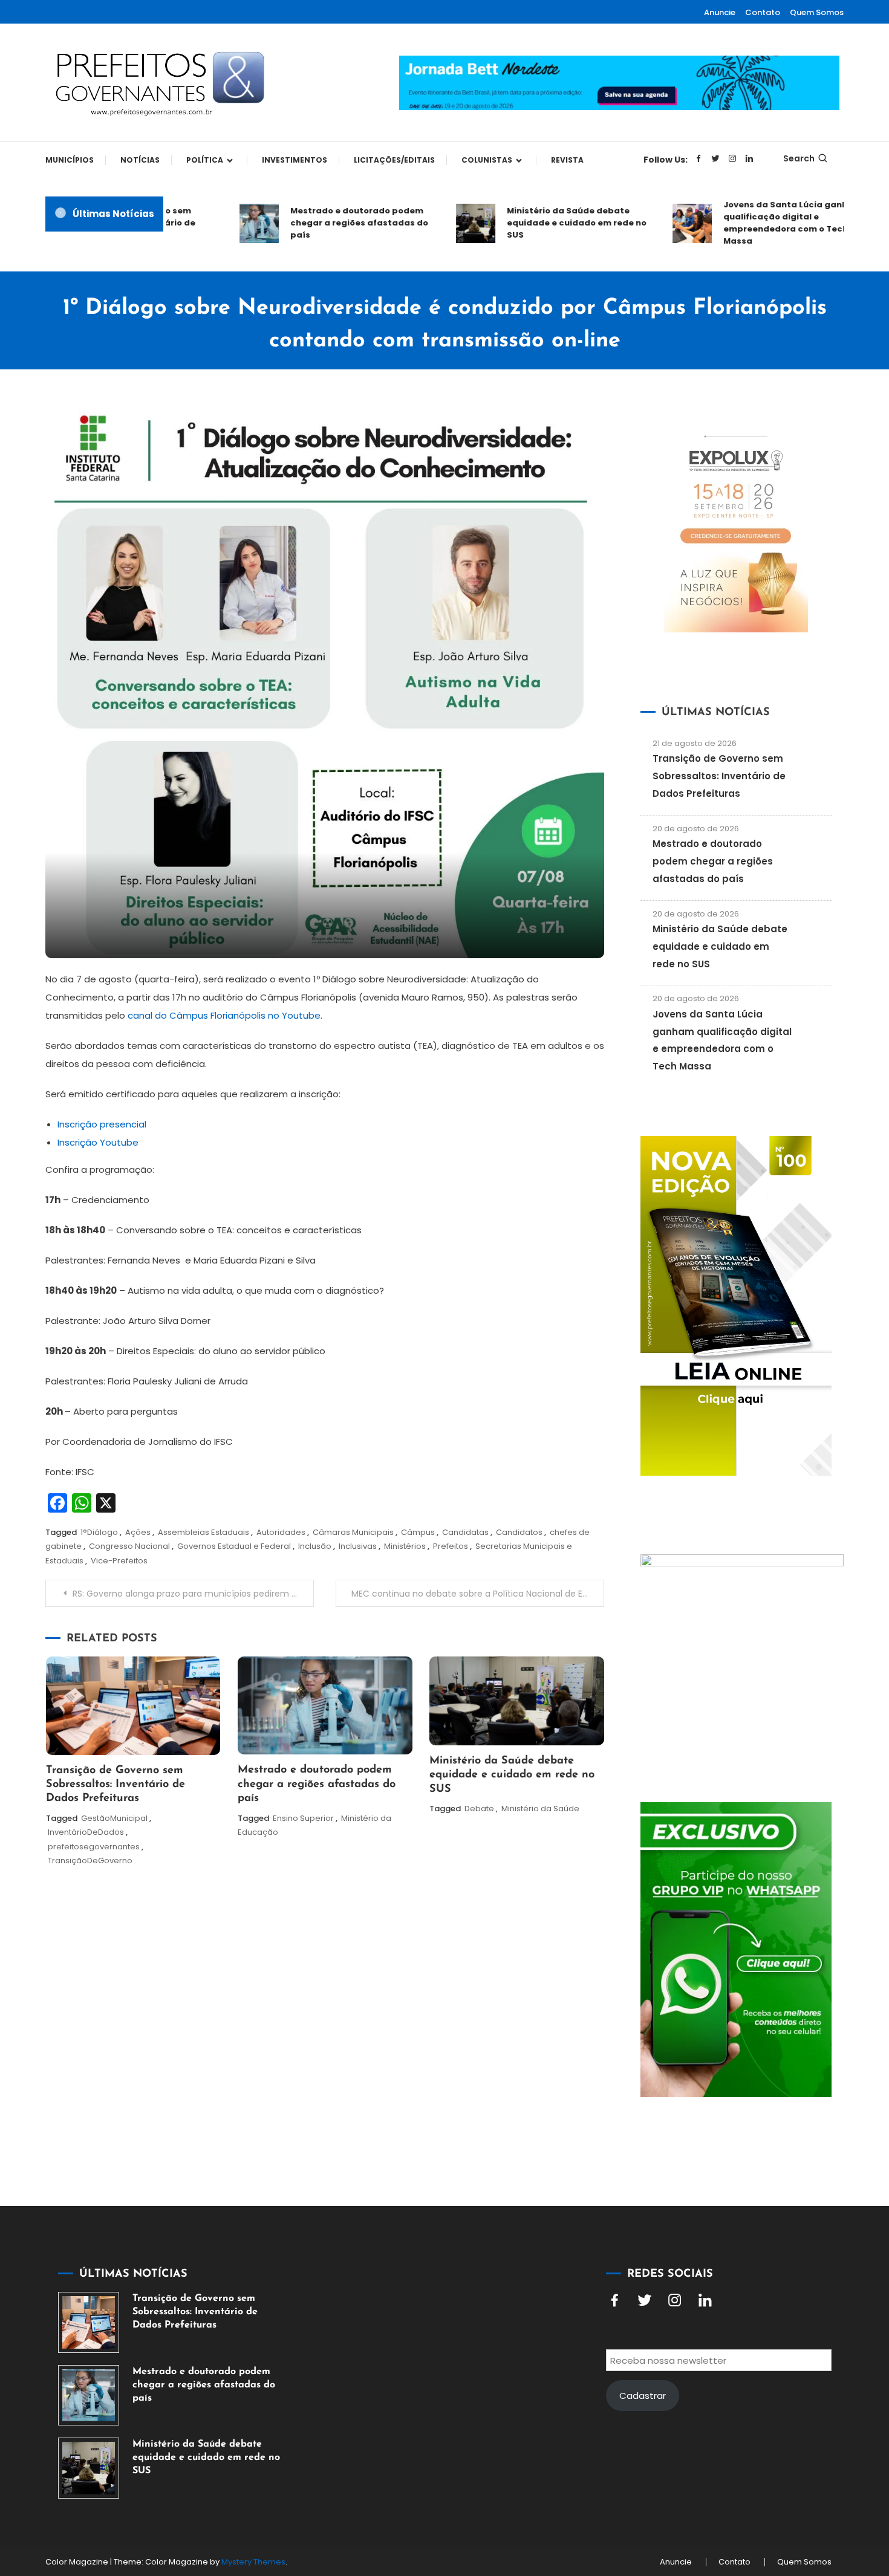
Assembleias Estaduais (204, 1532)
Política (205, 160)
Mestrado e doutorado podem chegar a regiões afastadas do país (328, 223)
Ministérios (405, 1546)
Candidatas (465, 1532)
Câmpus (418, 1532)
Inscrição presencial (102, 1124)
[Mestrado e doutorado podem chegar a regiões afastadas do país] (89, 2396)
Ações (138, 1532)
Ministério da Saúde (540, 1809)
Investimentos (295, 160)
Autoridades (281, 1532)
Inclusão (315, 1546)
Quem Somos (817, 12)
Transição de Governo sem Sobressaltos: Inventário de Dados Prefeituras (116, 1785)
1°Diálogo (99, 1532)
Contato (763, 12)
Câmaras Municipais (353, 1532)
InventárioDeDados (86, 1832)
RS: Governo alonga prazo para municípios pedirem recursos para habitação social (193, 1594)
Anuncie (720, 12)
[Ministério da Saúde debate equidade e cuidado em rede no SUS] (89, 2468)
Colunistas (487, 160)
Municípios (70, 160)
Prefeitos (451, 1546)
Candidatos (519, 1532)
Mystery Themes (253, 2562)
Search (799, 158)
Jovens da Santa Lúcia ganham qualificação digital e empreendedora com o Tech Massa (762, 223)
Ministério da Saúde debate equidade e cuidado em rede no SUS (546, 223)
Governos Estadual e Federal (234, 1546)
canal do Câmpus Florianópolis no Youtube (223, 1015)
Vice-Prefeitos (119, 1561)
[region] (732, 2474)
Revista (567, 160)
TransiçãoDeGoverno (90, 1861)
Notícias (140, 160)
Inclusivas (358, 1546)
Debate (479, 1809)
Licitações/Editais (394, 160)
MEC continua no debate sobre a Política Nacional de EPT (472, 1594)
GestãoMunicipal (114, 1818)
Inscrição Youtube (98, 1142)
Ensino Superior (303, 1818)
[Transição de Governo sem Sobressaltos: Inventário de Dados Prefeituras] (89, 2322)
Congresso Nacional (129, 1546)
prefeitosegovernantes (94, 1847)
